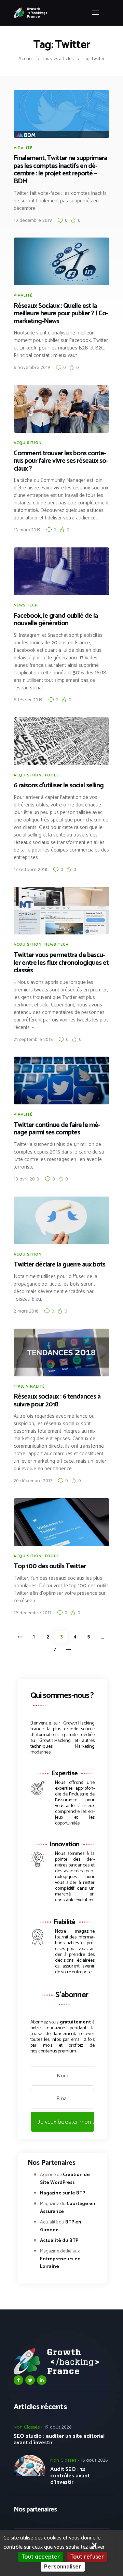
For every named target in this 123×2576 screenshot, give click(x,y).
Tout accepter (41, 2557)
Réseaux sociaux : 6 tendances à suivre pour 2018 (57, 1401)
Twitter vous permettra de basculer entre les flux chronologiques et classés (61, 963)
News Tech (26, 605)
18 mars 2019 (27, 530)
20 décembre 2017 (33, 1480)
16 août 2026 (94, 2460)
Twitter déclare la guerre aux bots (59, 1265)
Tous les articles (58, 59)
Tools (52, 775)
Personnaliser (63, 2566)
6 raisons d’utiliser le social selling (59, 786)
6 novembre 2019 (32, 367)
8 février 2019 (28, 700)
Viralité (23, 148)
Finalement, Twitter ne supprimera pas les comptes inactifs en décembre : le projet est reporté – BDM (60, 170)
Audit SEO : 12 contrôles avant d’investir (70, 2476)
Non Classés (27, 2427)
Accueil (26, 59)
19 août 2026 (58, 2427)
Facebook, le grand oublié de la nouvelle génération (56, 620)
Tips (18, 1386)
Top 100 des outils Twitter (50, 1567)
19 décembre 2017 (33, 1613)
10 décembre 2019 (33, 220)
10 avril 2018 (26, 1179)
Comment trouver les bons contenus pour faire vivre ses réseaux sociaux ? (61, 461)
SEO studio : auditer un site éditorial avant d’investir (59, 2439)
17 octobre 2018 (31, 869)
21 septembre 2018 (33, 1039)
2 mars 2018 (26, 1311)
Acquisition (28, 443)
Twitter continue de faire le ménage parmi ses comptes (57, 1129)
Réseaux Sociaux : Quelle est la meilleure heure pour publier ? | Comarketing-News (61, 314)
